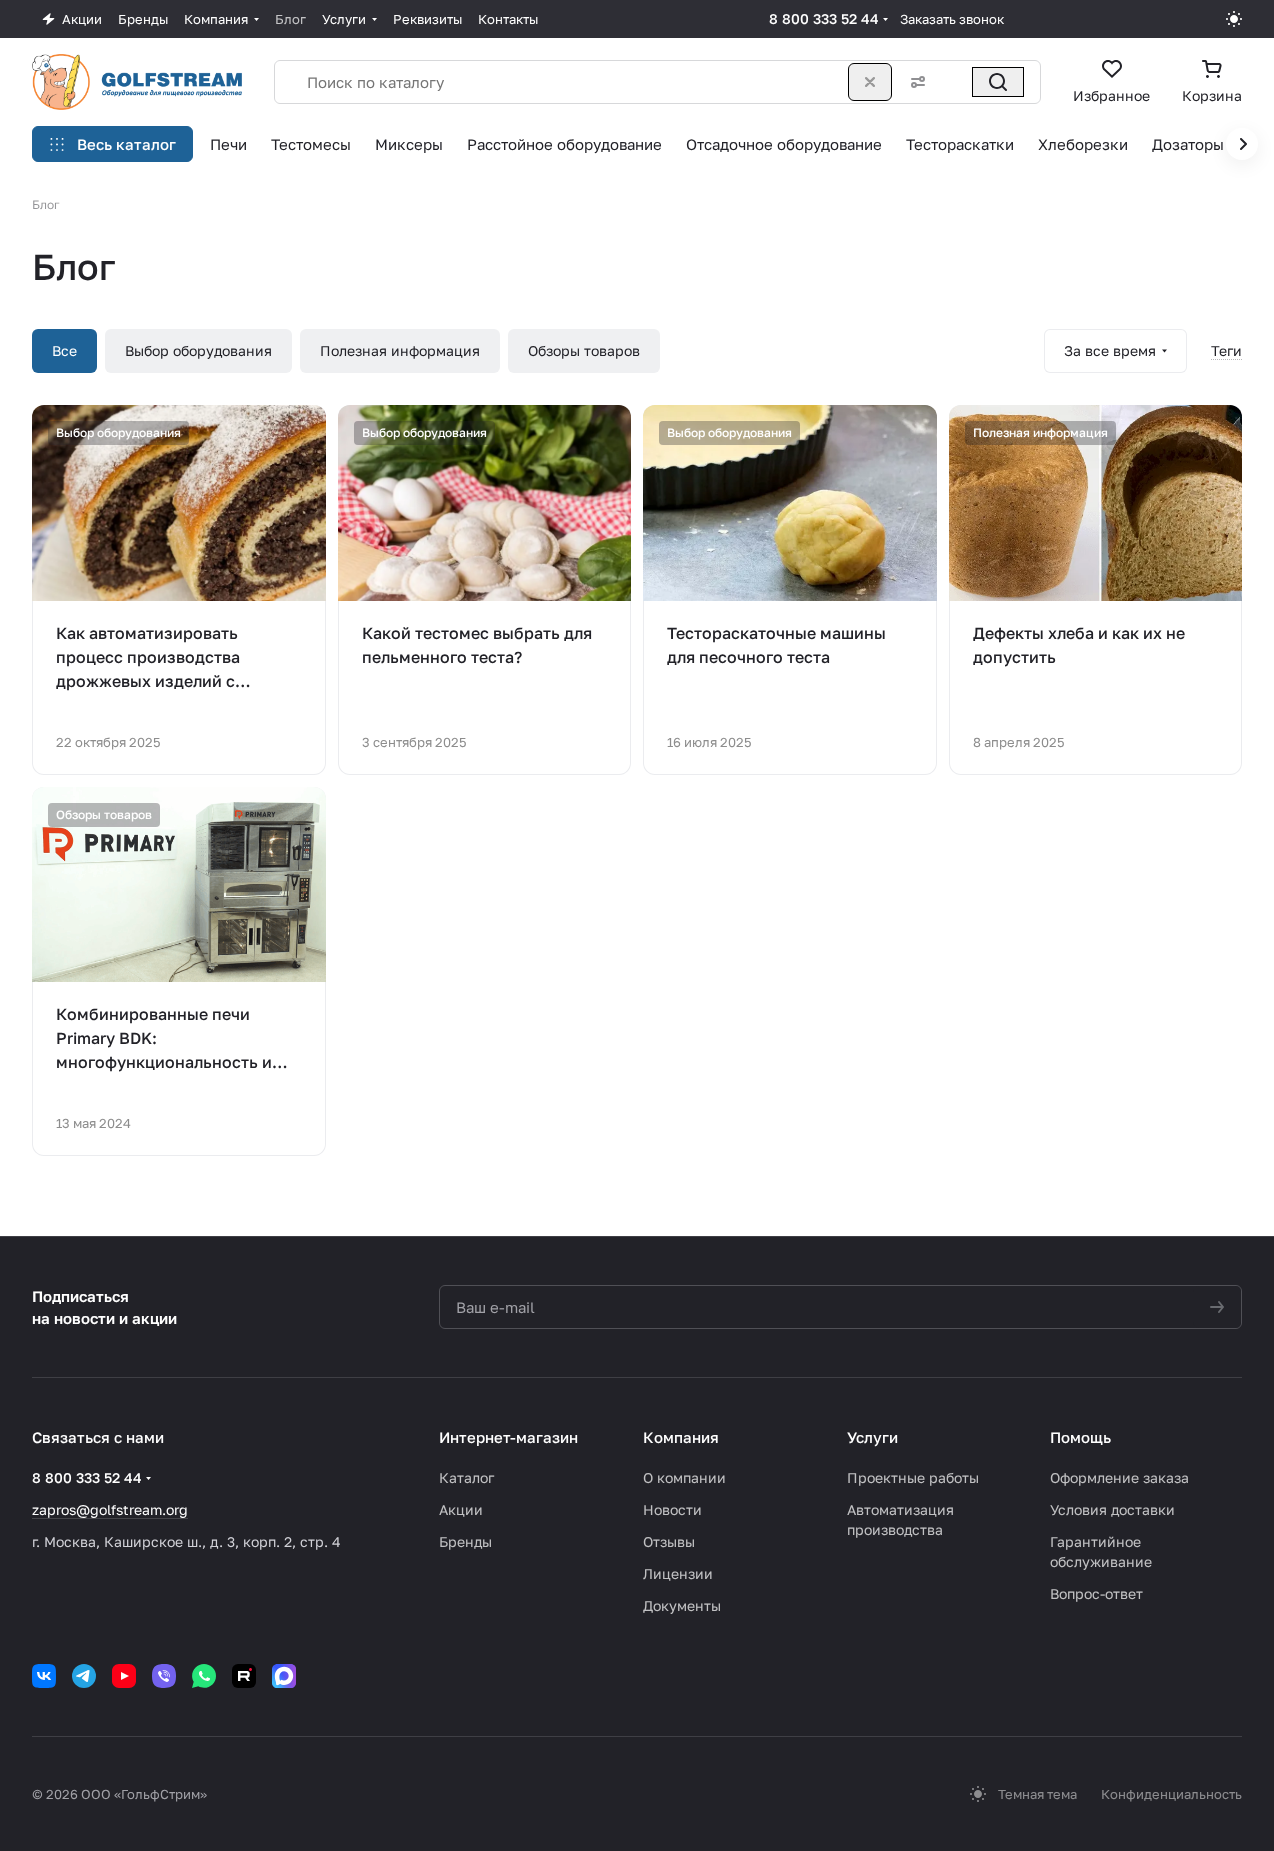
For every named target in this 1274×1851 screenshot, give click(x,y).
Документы (682, 1605)
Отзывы (669, 1541)
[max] (284, 1676)
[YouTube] (124, 1676)
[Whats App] (204, 1676)
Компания (681, 1437)
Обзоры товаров (584, 350)
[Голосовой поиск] (954, 82)
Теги (1226, 350)
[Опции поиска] (914, 82)
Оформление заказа (1119, 1477)
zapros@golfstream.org (110, 1509)
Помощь (1080, 1437)
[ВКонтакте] (44, 1676)
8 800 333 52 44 (824, 18)
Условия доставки (1112, 1509)
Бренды (465, 1541)
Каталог (466, 1477)
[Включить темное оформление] (1234, 19)
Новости (672, 1509)
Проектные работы (913, 1477)
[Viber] (164, 1676)
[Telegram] (84, 1676)
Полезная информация (400, 350)
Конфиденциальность (1171, 1794)
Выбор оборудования (198, 350)
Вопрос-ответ (1096, 1593)
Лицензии (678, 1573)
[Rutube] (244, 1676)
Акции (461, 1509)
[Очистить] (870, 82)
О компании (684, 1477)
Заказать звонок (952, 19)
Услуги (872, 1437)
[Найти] (998, 82)
